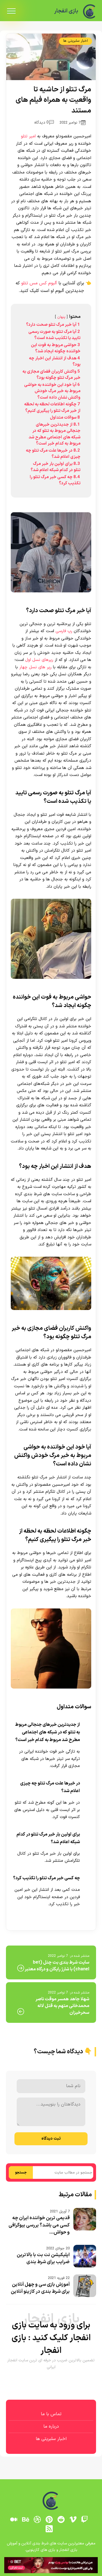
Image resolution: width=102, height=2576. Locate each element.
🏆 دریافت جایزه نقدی (51, 1312)
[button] (51, 1288)
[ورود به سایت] (51, 1264)
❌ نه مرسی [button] (51, 1327)
